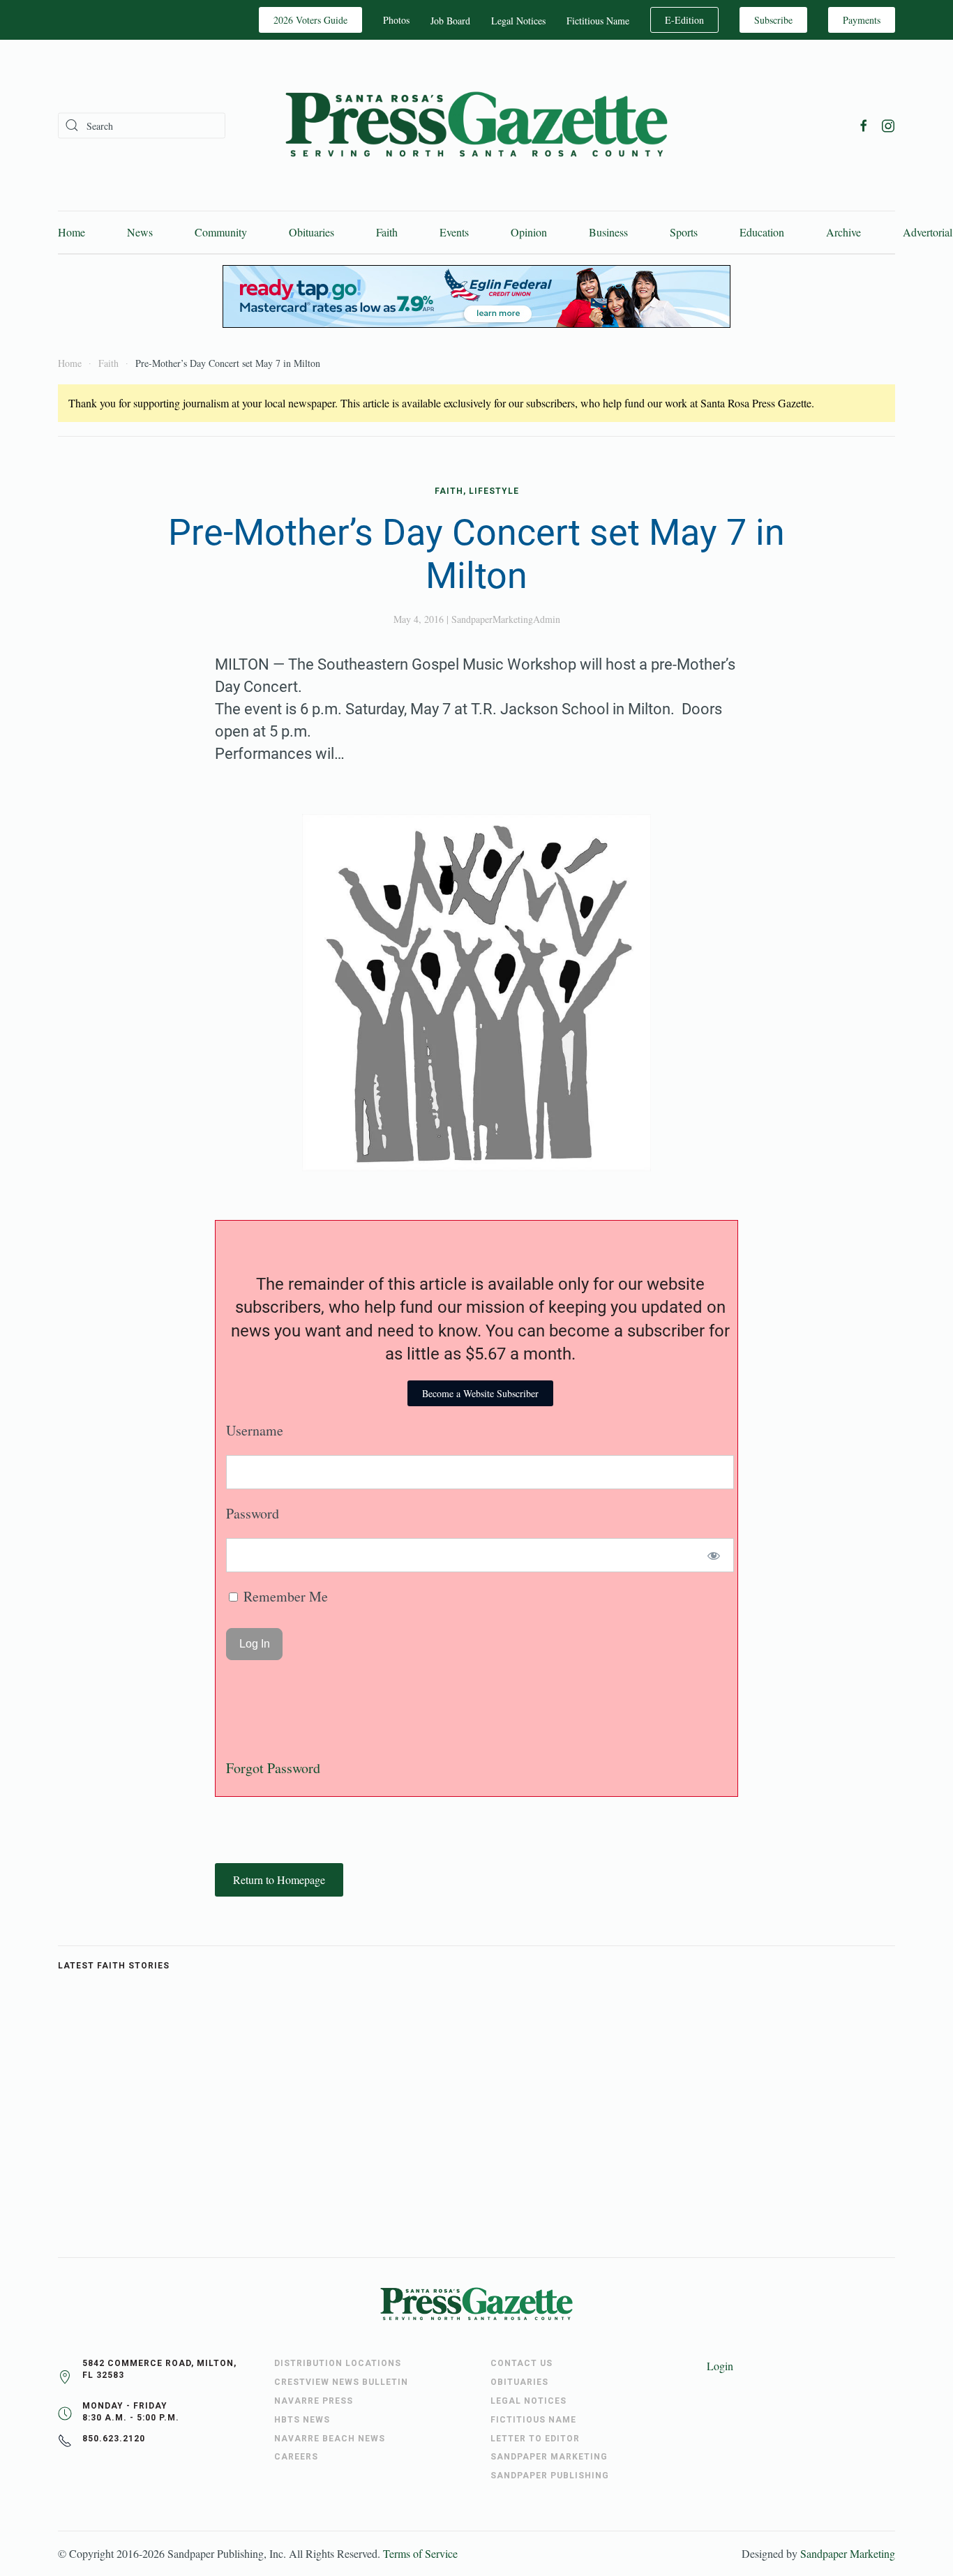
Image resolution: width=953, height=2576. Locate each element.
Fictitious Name (598, 21)
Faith (387, 232)
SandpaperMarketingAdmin (506, 619)
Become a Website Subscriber (480, 1393)
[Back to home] (476, 125)
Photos (396, 20)
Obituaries (312, 232)
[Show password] (714, 1555)
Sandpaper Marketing (848, 2553)
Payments (862, 20)
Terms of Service (420, 2553)
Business (608, 232)
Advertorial (928, 232)
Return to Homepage (279, 1880)
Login (720, 2366)
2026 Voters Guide (310, 20)
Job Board (450, 21)
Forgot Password (273, 1768)
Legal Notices (518, 21)
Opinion (529, 232)
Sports (684, 232)
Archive (843, 232)
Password (253, 1513)
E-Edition (684, 20)
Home (72, 232)
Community (221, 232)
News (140, 232)
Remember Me (284, 1596)
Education (762, 232)
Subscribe (773, 20)
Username (255, 1430)
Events (454, 232)
